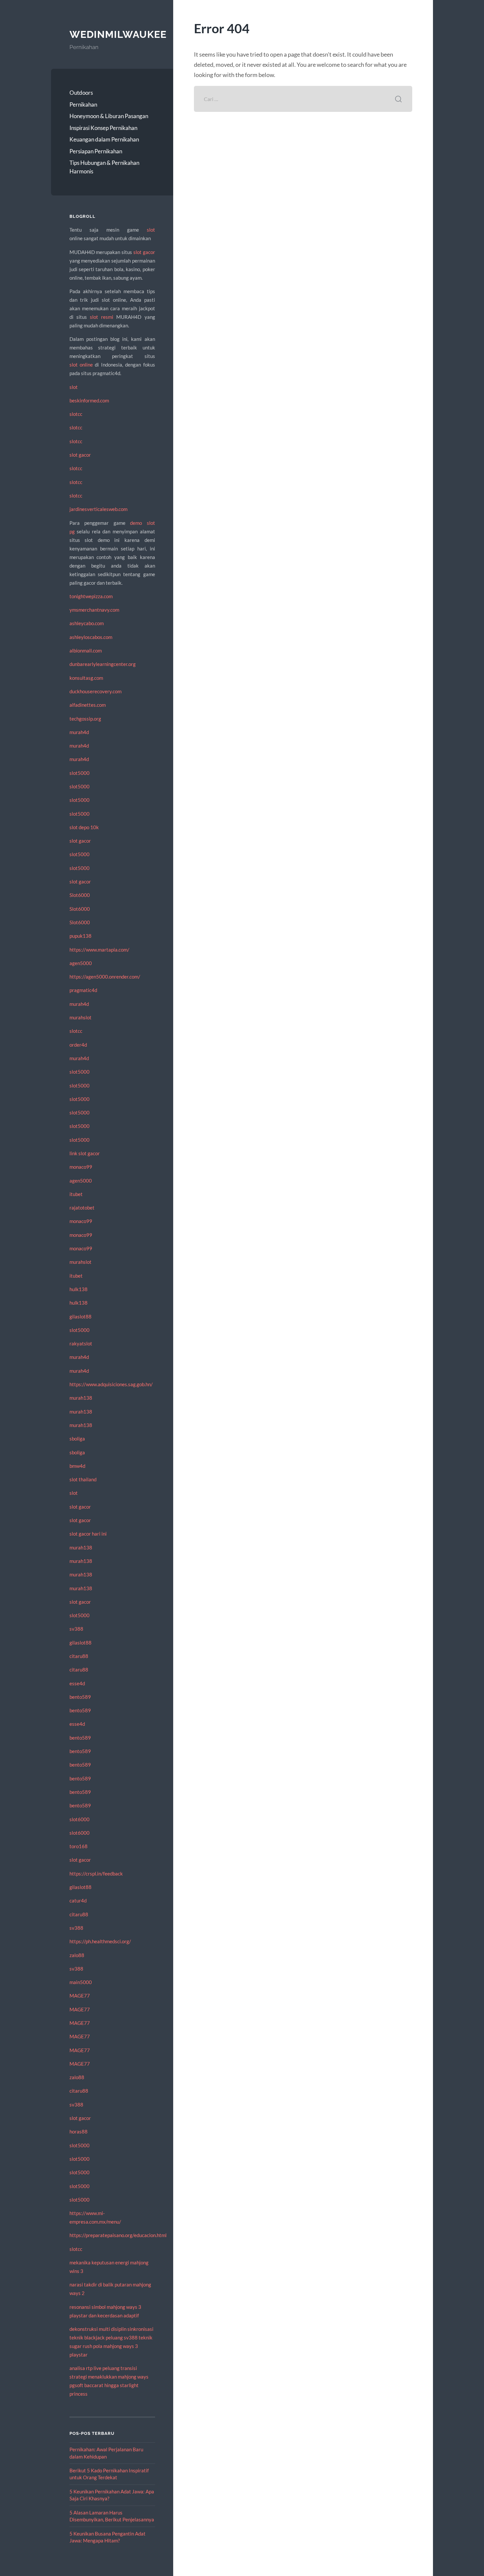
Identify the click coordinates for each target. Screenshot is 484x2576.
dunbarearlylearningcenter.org (103, 664)
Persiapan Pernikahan (96, 151)
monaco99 (81, 1167)
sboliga (77, 1439)
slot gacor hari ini (88, 1534)
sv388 (76, 1629)
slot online (81, 365)
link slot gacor (85, 1153)
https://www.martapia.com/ (99, 950)
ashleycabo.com (87, 623)
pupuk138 (81, 936)
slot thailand (83, 1479)
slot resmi (102, 317)
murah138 (81, 1398)
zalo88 (77, 1955)
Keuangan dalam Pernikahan (104, 139)
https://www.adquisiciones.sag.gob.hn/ (111, 1384)
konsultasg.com (86, 678)
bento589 (80, 1697)
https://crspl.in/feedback (96, 1874)
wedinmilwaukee (118, 34)
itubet (76, 1194)
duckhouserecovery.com (95, 691)
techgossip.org (85, 719)
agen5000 (81, 963)
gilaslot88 (81, 1316)
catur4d (78, 1900)
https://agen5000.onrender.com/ (105, 977)
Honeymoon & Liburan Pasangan (109, 116)
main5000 (81, 1982)
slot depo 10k (84, 827)
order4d (78, 1045)
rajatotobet (82, 1208)
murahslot (81, 1017)
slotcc (76, 414)
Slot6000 (80, 895)
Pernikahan (83, 104)
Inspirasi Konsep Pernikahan (103, 128)
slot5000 (80, 773)
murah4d (79, 732)
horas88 (79, 2131)
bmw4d (77, 1466)
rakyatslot (81, 1343)
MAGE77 (80, 1996)
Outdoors (81, 93)
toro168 (79, 1846)
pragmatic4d (83, 990)
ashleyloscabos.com (91, 637)
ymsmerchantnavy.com (94, 610)
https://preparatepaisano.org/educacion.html (118, 2235)
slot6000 (80, 1819)
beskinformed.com (89, 400)
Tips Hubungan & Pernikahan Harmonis (104, 167)
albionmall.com (86, 650)
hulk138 (79, 1289)
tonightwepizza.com (91, 596)
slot (151, 230)
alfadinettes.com (88, 705)
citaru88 (79, 1656)
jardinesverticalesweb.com (98, 509)
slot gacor (144, 252)
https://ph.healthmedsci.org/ (100, 1941)
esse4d (77, 1683)
